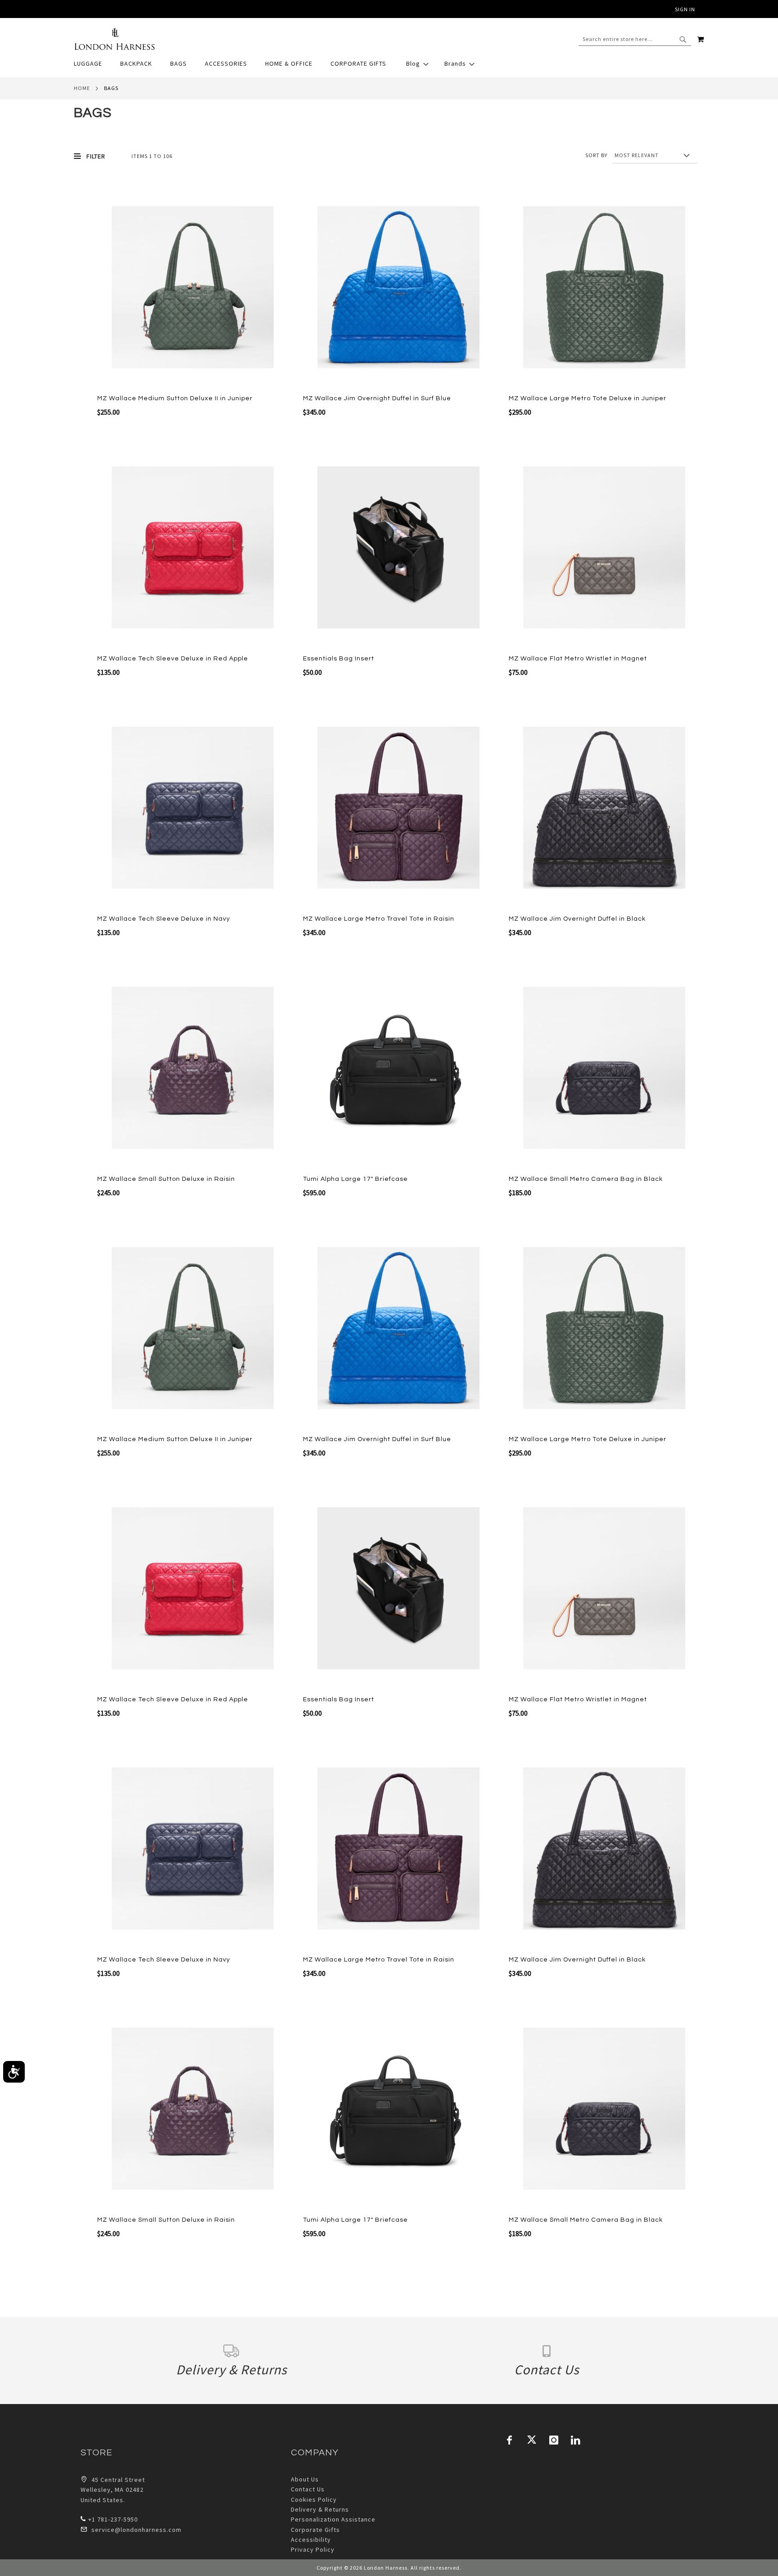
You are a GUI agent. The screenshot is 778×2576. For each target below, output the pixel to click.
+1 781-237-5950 (113, 2519)
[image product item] (193, 288)
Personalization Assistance (333, 2519)
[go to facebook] (510, 2440)
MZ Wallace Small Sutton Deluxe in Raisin (166, 1179)
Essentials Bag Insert (339, 659)
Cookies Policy (314, 2499)
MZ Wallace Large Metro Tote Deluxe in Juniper (588, 398)
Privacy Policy (313, 2549)
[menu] (389, 64)
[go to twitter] (532, 2440)
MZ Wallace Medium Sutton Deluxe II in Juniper (175, 398)
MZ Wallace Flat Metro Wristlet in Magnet (578, 659)
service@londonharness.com (136, 2530)
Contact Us (308, 2489)
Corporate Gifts (315, 2530)
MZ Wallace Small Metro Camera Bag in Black (586, 1179)
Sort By (596, 155)
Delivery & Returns (320, 2509)
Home (82, 88)
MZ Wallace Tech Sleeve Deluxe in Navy (164, 919)
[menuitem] (93, 64)
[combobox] (635, 39)
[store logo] (114, 39)
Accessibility (311, 2540)
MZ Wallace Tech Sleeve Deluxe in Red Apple (173, 659)
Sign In (685, 9)
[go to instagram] (554, 2440)
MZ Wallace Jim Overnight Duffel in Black (577, 919)
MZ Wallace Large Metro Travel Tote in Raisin (379, 919)
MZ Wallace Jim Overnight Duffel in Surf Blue (377, 398)
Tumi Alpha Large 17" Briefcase (355, 1179)
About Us (305, 2479)
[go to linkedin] (576, 2440)
